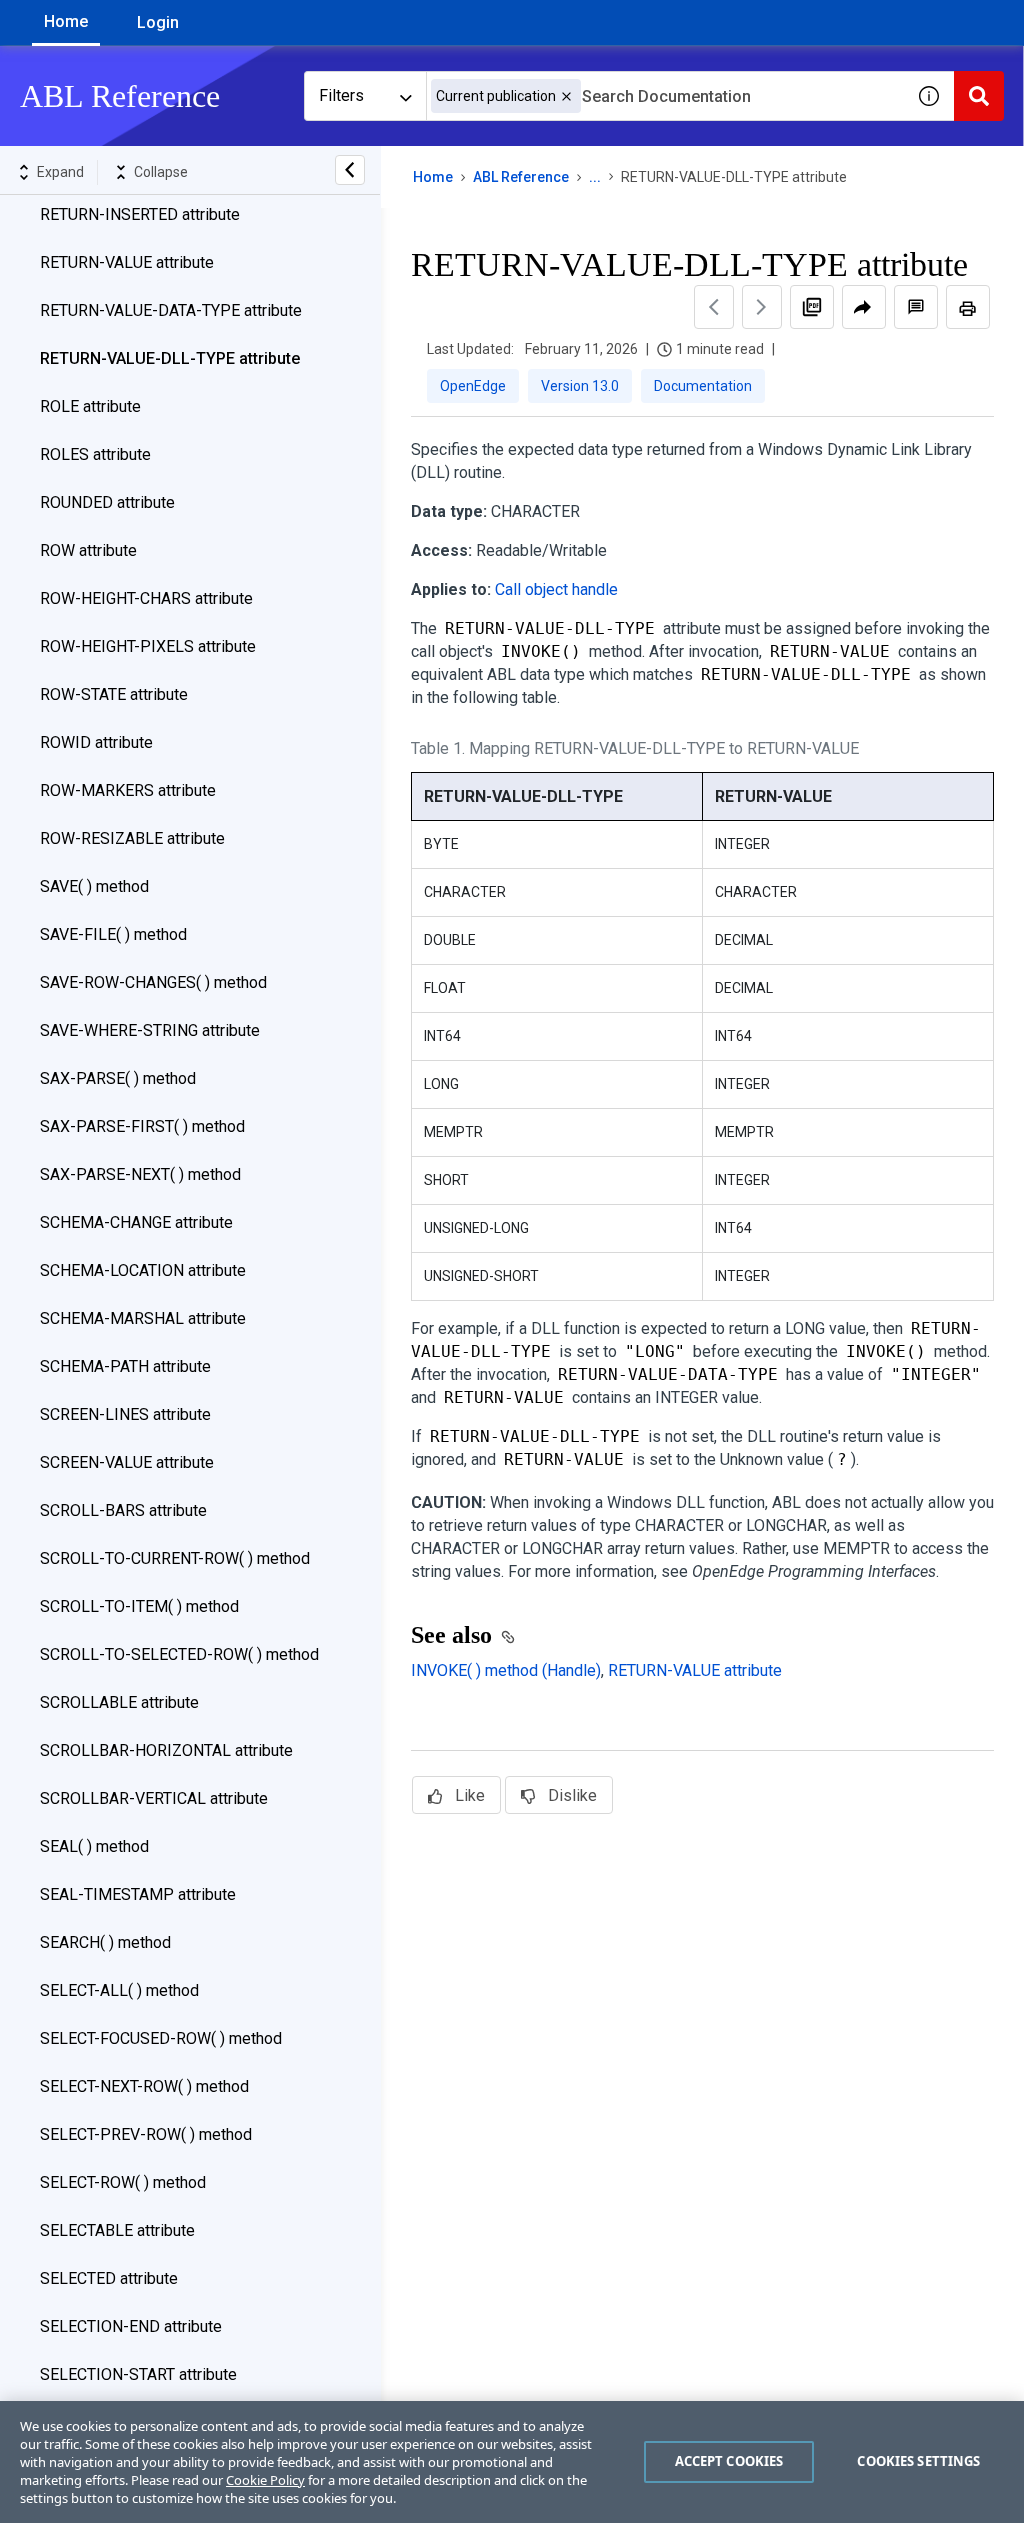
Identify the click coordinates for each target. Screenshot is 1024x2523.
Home (66, 21)
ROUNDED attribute (107, 502)
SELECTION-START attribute (138, 2374)
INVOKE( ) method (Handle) (506, 1670)
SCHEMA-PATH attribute (125, 1366)
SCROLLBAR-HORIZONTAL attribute (166, 1750)
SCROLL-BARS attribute (123, 1510)
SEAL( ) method (94, 1846)
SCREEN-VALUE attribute (127, 1462)
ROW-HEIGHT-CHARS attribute (146, 598)
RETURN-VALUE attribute (127, 262)
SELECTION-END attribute (131, 2326)
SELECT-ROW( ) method (123, 2182)
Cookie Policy (265, 2480)
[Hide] (350, 170)
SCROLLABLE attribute (119, 1702)
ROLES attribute (95, 454)
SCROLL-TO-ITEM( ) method (139, 1606)
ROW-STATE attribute (114, 694)
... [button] (595, 177)
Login (158, 22)
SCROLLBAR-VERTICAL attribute (154, 1798)
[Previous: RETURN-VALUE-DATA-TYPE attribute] (714, 307)
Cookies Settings (918, 2461)
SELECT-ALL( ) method (119, 1990)
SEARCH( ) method (105, 1942)
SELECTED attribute (109, 2278)
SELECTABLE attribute (117, 2230)
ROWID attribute (96, 742)
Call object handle (556, 589)
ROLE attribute (90, 406)
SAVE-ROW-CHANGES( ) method (153, 982)
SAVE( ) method (94, 886)
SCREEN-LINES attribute (125, 1414)
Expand (60, 172)
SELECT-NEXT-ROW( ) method (144, 2086)
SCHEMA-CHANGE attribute (136, 1222)
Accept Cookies (729, 2461)
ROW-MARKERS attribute (128, 790)
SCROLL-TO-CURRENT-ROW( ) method (175, 1558)
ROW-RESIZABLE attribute (132, 838)
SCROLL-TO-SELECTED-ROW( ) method (179, 1654)
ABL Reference (521, 177)
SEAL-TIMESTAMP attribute (138, 1894)
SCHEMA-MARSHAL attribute (143, 1318)
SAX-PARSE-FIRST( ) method (142, 1126)
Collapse (161, 172)
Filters (341, 95)
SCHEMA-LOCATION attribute (143, 1270)
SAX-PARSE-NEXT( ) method (140, 1174)
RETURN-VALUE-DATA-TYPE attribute (171, 310)
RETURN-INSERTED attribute (140, 214)
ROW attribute (88, 550)
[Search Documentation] (979, 96)
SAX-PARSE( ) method (118, 1078)
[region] (512, 2462)
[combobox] (665, 96)
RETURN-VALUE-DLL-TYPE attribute (170, 358)
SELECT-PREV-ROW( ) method (146, 2134)
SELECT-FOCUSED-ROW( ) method (161, 2038)
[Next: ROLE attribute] (762, 307)
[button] (566, 96)
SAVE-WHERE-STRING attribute (150, 1030)
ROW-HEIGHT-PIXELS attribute (148, 646)
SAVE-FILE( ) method (113, 934)
